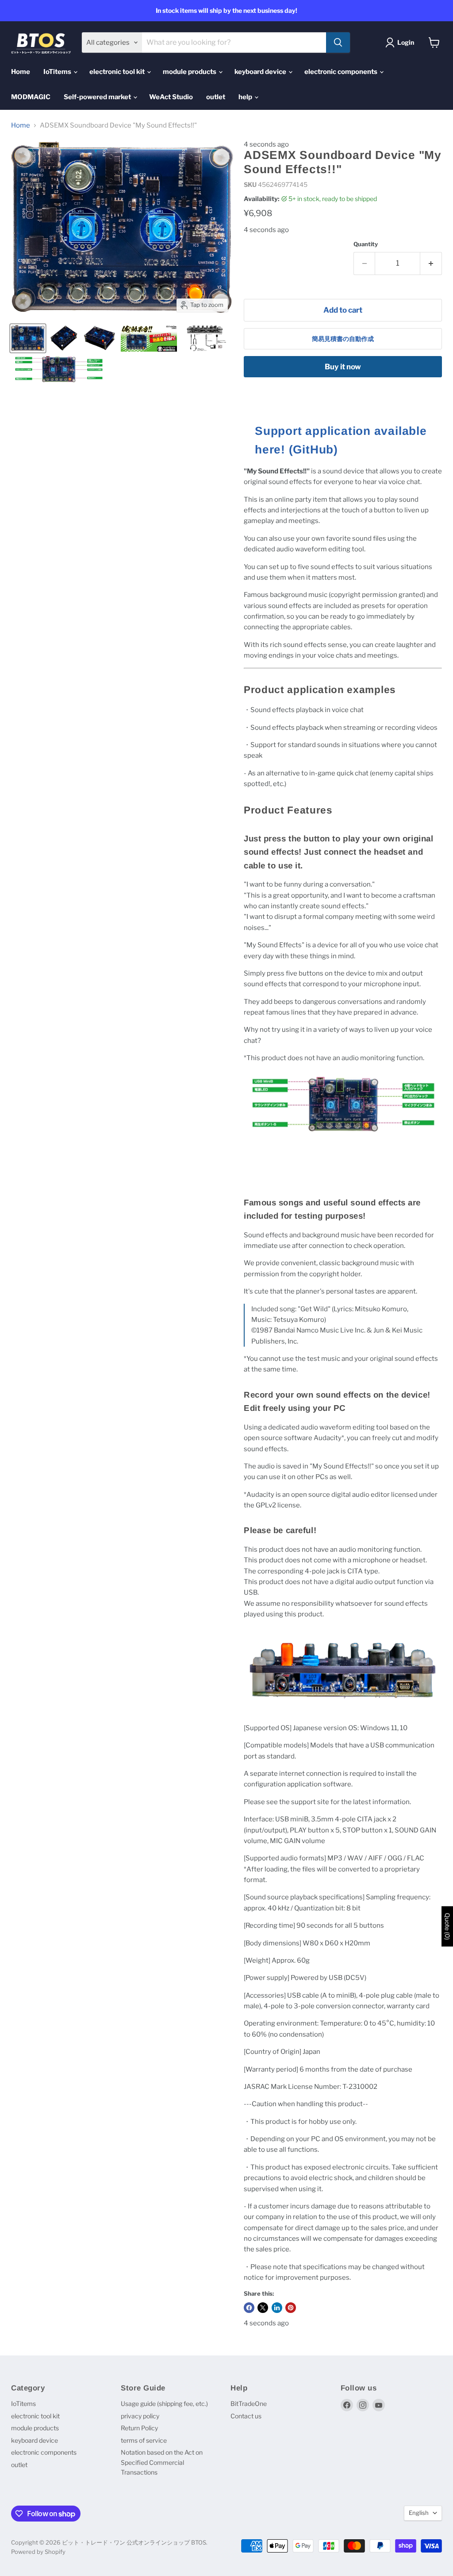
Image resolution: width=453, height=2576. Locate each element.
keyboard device (261, 72)
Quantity (366, 244)
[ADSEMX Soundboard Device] (28, 338)
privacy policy (140, 2416)
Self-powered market (98, 97)
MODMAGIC (31, 97)
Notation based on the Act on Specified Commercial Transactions (162, 2462)
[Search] (338, 43)
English (419, 2513)
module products (190, 72)
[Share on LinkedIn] (277, 2308)
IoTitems (58, 72)
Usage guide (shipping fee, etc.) (164, 2404)
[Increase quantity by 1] (431, 263)
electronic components (342, 72)
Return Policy (139, 2428)
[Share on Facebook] (249, 2308)
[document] (343, 440)
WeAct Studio (171, 97)
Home (21, 72)
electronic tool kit (118, 72)
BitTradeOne (249, 2404)
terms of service (144, 2440)
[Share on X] (263, 2308)
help (246, 97)
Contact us (246, 2416)
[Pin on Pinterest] (291, 2308)
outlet (216, 97)
